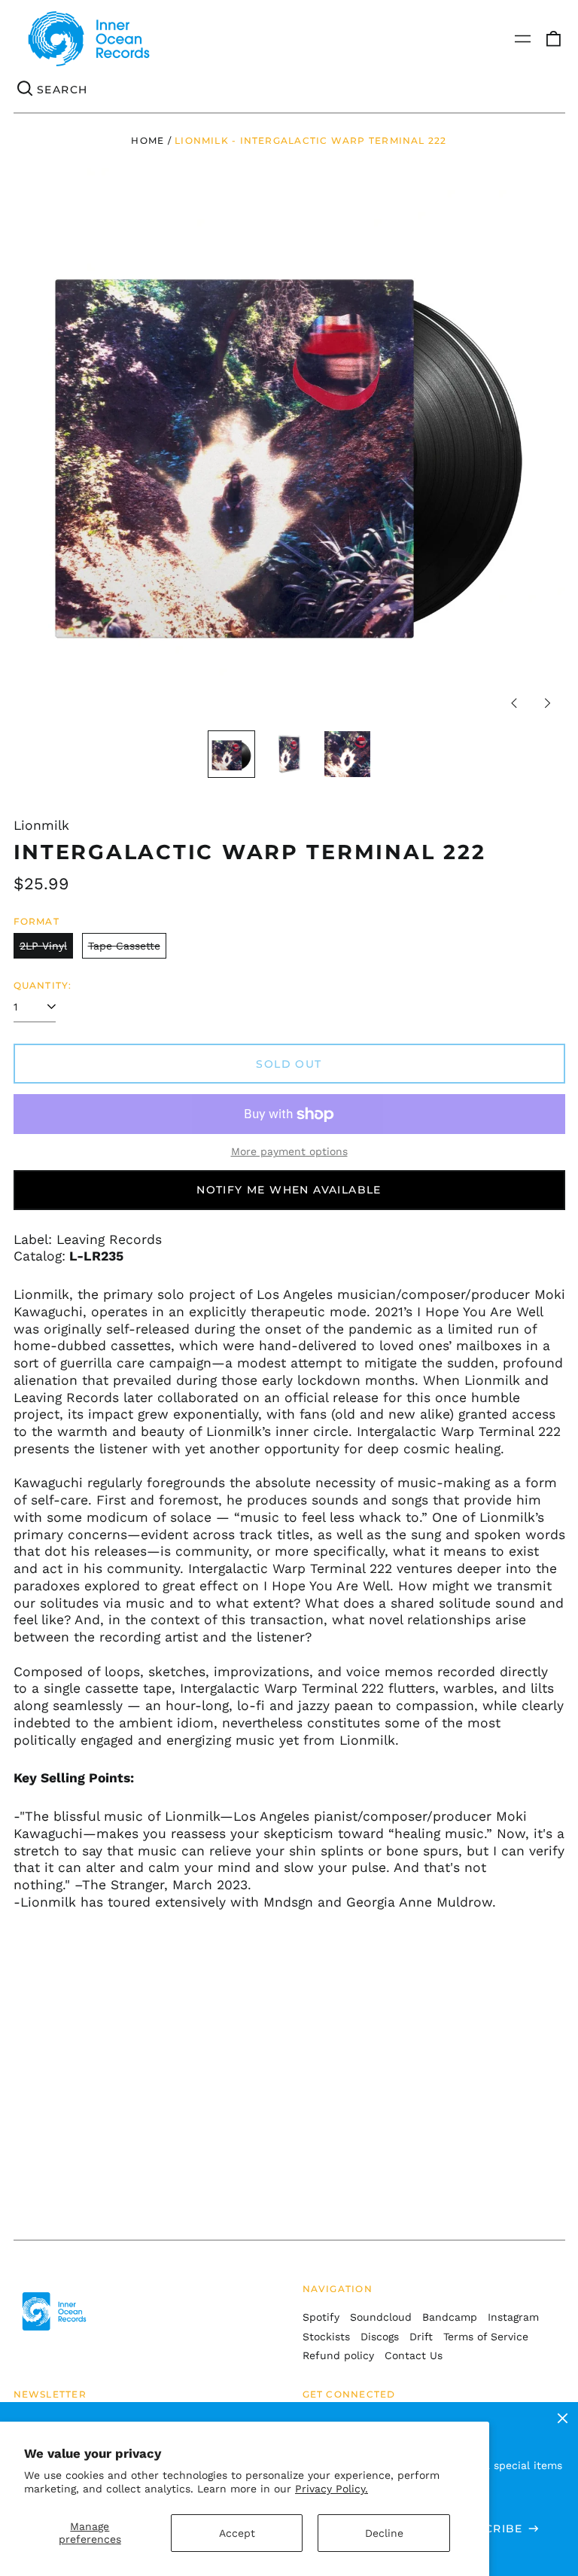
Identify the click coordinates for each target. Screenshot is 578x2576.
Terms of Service (486, 2337)
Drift (421, 2337)
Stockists (326, 2337)
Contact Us (414, 2355)
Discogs (380, 2337)
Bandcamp (450, 2317)
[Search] (26, 90)
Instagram (513, 2317)
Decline (384, 2533)
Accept (237, 2533)
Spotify (321, 2317)
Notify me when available (289, 1190)
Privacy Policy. (332, 2489)
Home (148, 140)
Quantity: (43, 985)
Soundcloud (381, 2317)
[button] (553, 39)
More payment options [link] (289, 1151)
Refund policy (338, 2355)
